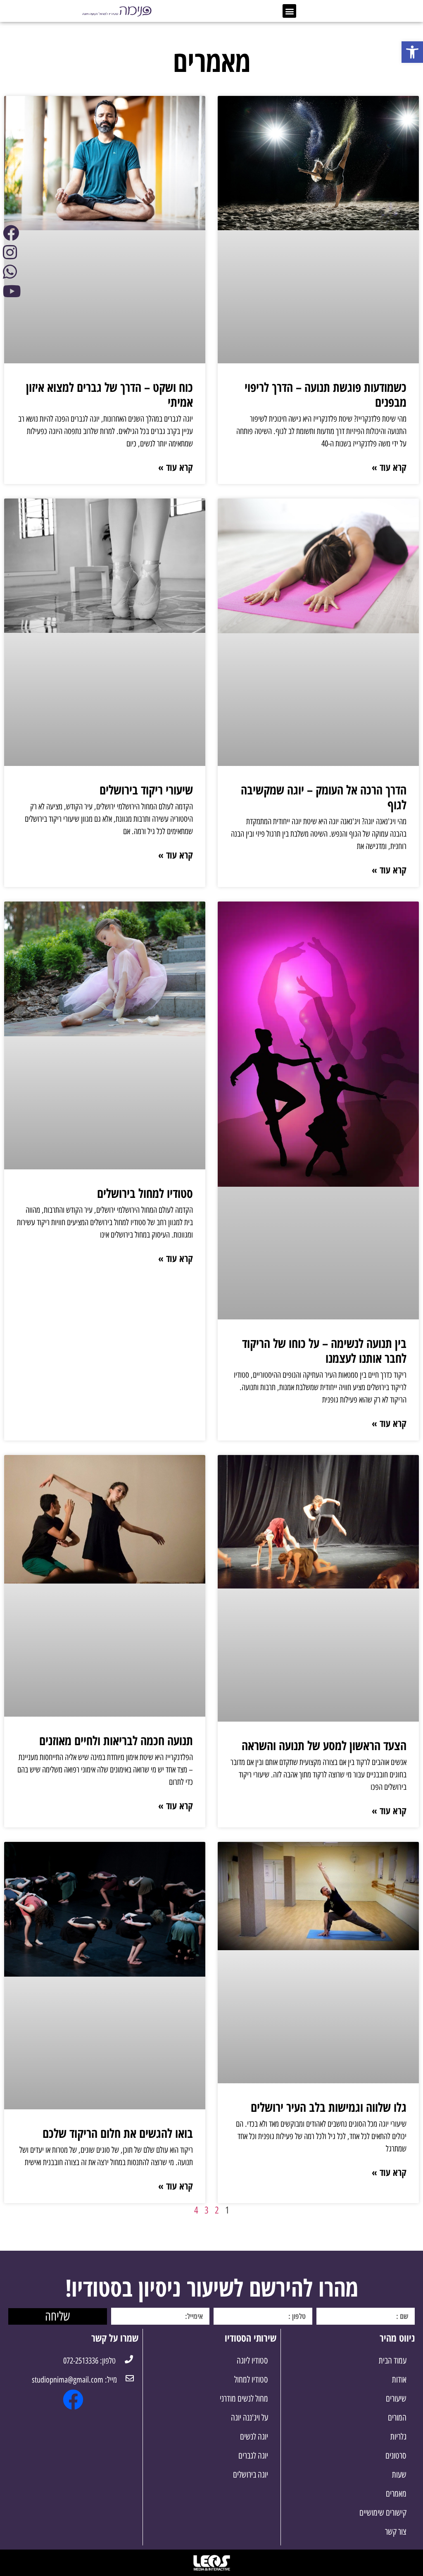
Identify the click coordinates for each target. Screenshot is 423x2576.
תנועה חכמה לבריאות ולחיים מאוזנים (116, 1740)
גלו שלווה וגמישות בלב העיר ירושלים (329, 2107)
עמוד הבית (393, 2360)
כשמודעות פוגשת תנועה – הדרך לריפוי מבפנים (326, 395)
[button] (289, 11)
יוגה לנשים (254, 2436)
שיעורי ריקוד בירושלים (146, 790)
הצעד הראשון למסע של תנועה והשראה (324, 1745)
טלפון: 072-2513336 (89, 2361)
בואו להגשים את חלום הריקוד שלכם (118, 2133)
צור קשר (396, 2532)
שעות (399, 2475)
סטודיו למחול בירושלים (145, 1193)
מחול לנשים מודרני (244, 2398)
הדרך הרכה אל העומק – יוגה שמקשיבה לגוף (324, 797)
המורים (397, 2417)
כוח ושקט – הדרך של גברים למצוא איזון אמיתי (109, 395)
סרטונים (396, 2456)
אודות (399, 2379)
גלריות (398, 2436)
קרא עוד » (389, 467)
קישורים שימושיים (383, 2513)
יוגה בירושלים (251, 2475)
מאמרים (396, 2494)
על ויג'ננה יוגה (250, 2417)
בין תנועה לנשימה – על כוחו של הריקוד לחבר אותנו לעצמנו (324, 1351)
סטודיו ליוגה (252, 2360)
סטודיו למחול (251, 2379)
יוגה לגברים (253, 2456)
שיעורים (396, 2398)
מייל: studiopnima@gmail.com (74, 2380)
